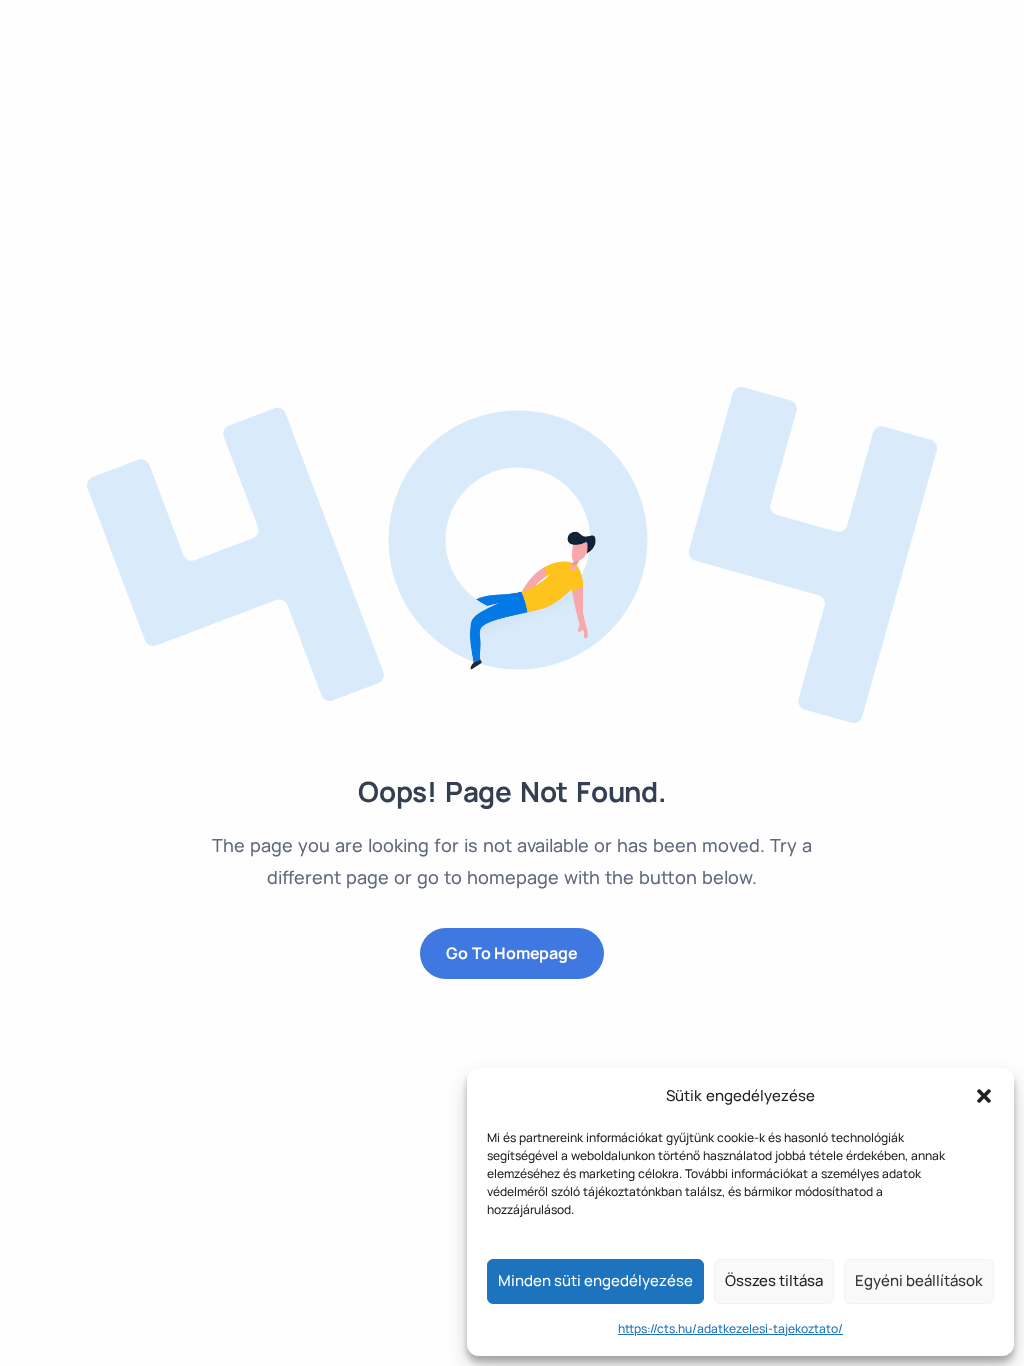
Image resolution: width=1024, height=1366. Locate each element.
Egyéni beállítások (919, 1280)
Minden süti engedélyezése (595, 1280)
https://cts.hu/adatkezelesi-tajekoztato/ (730, 1328)
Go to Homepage (511, 953)
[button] (984, 1096)
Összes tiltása (774, 1280)
